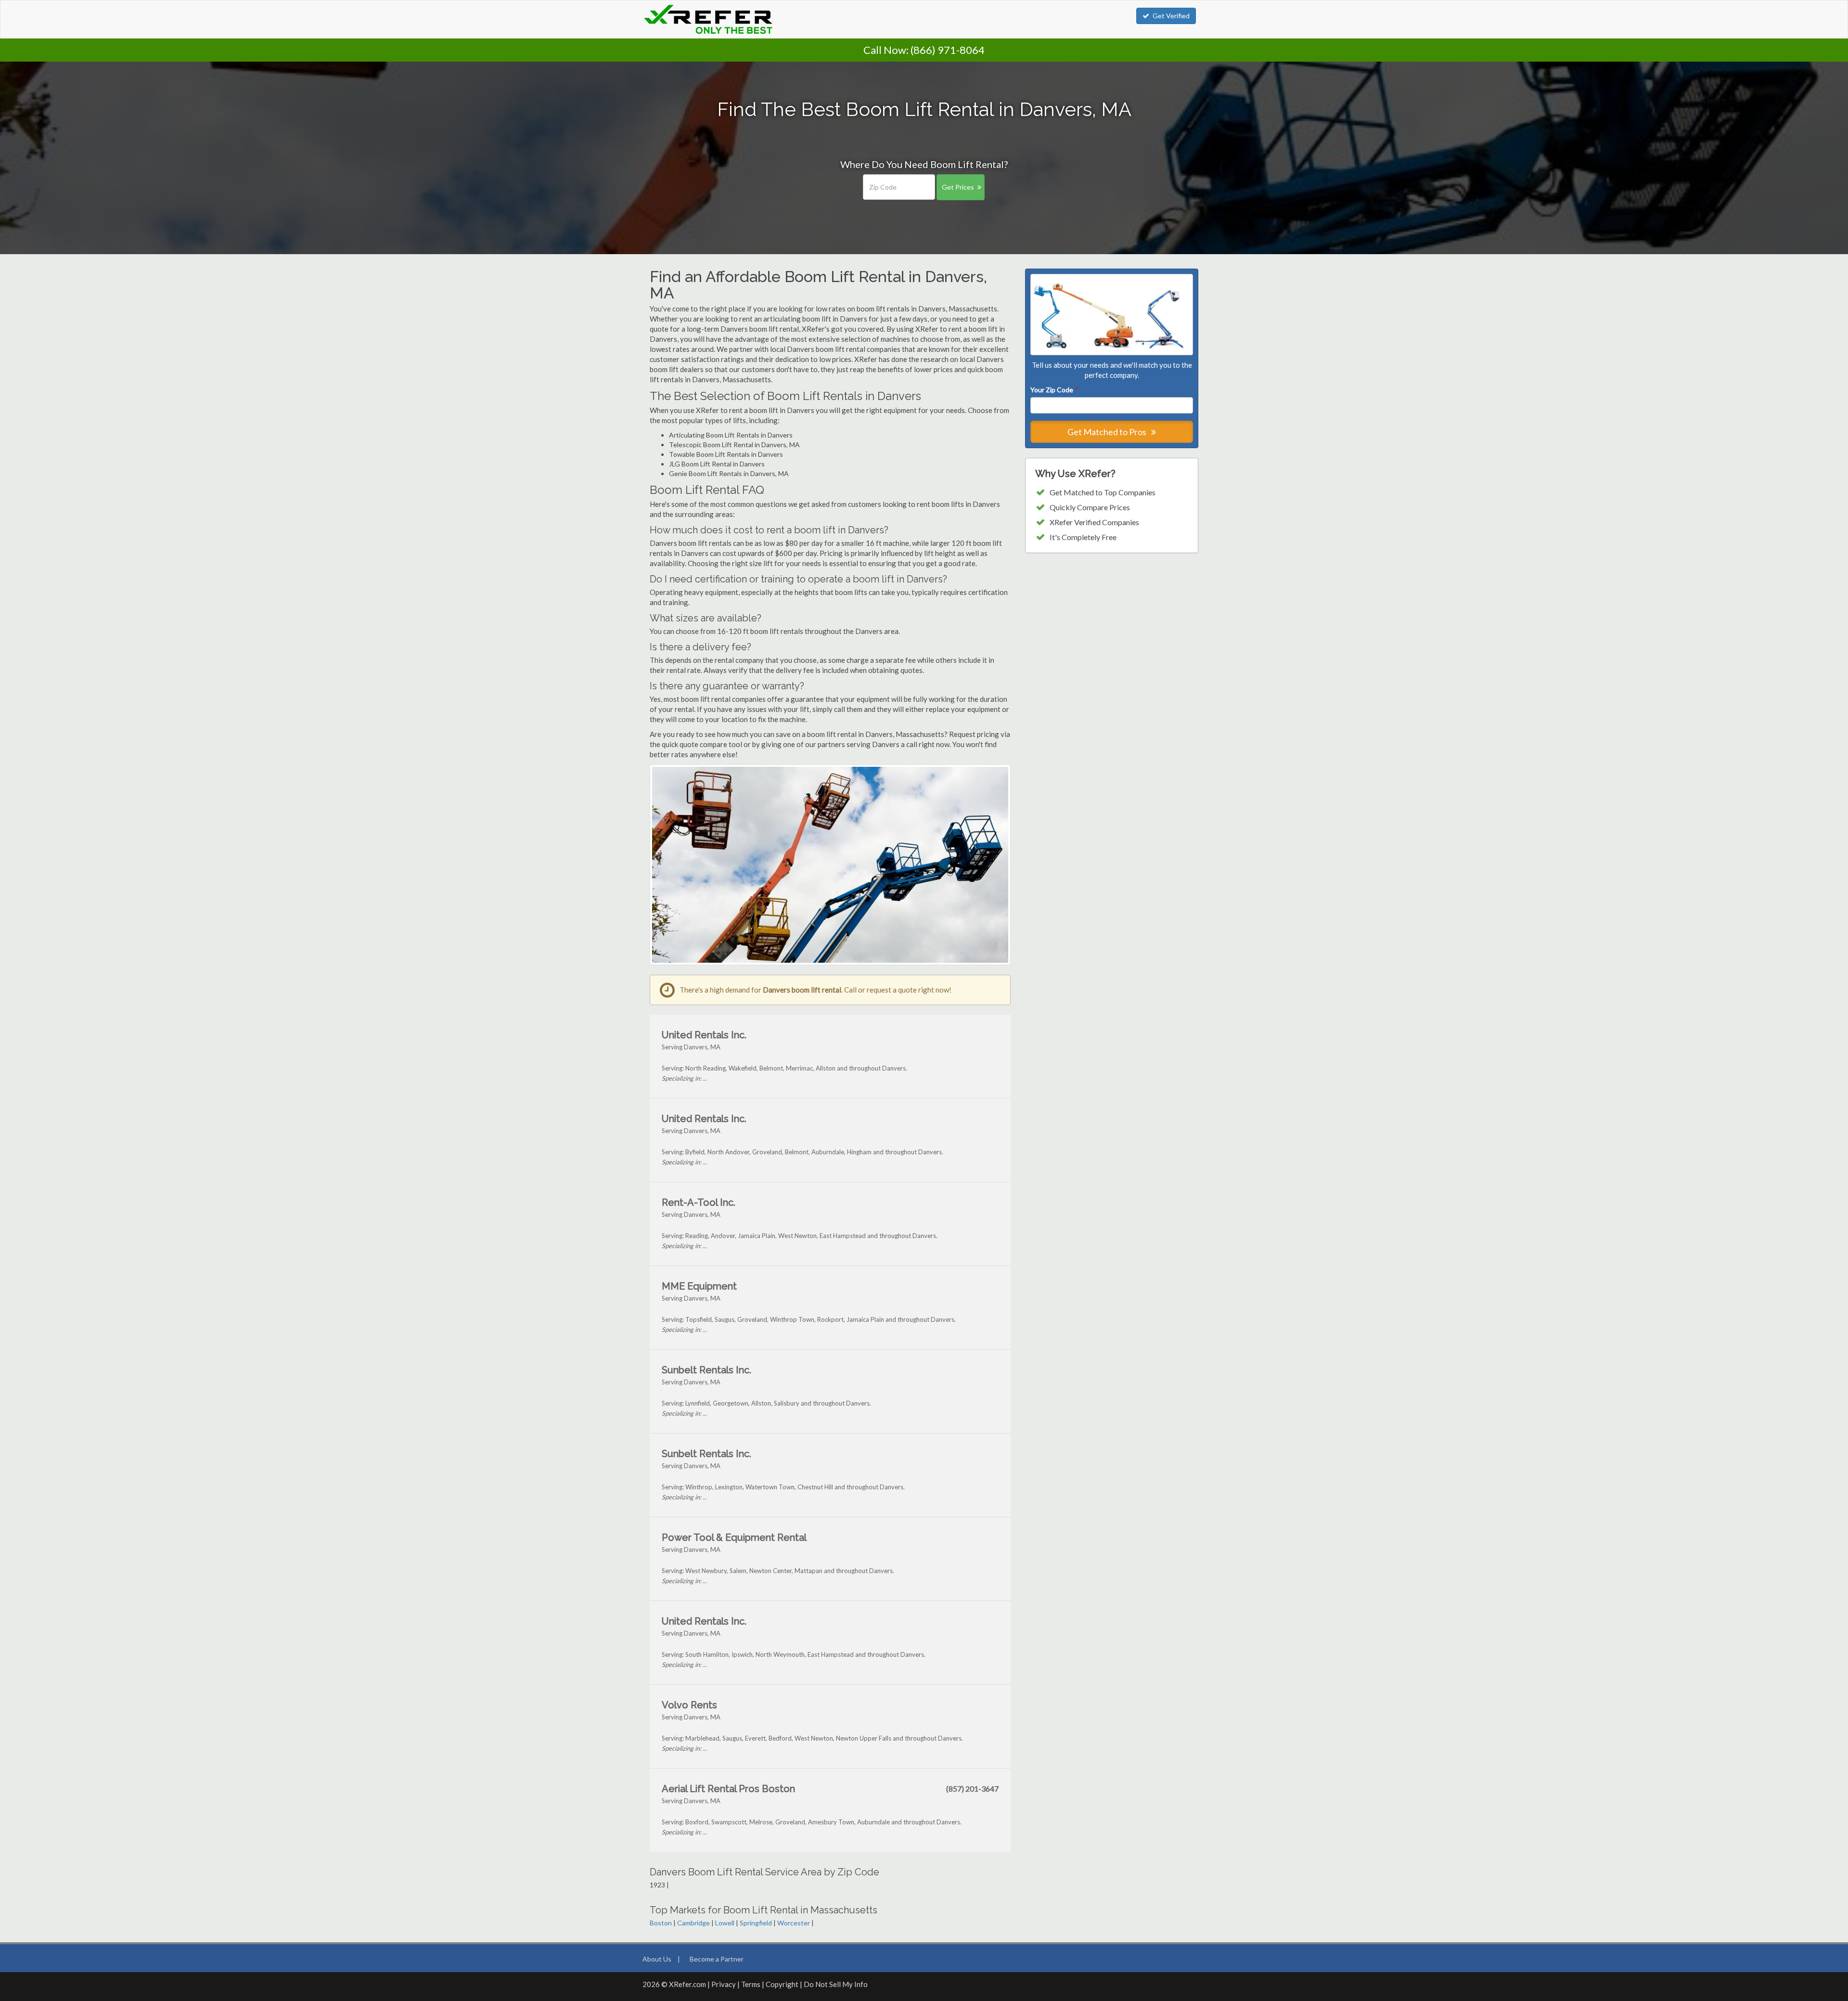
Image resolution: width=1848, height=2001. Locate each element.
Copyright (782, 1984)
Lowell (725, 1923)
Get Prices (958, 187)
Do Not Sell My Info (836, 1984)
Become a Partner (717, 1959)
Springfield (756, 1923)
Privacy (724, 1984)
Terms (751, 1984)
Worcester (794, 1923)
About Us (657, 1959)
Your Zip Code (1054, 390)
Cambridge (693, 1923)
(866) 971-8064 (948, 50)
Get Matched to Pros (1108, 432)
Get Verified (1171, 16)
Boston (661, 1923)
